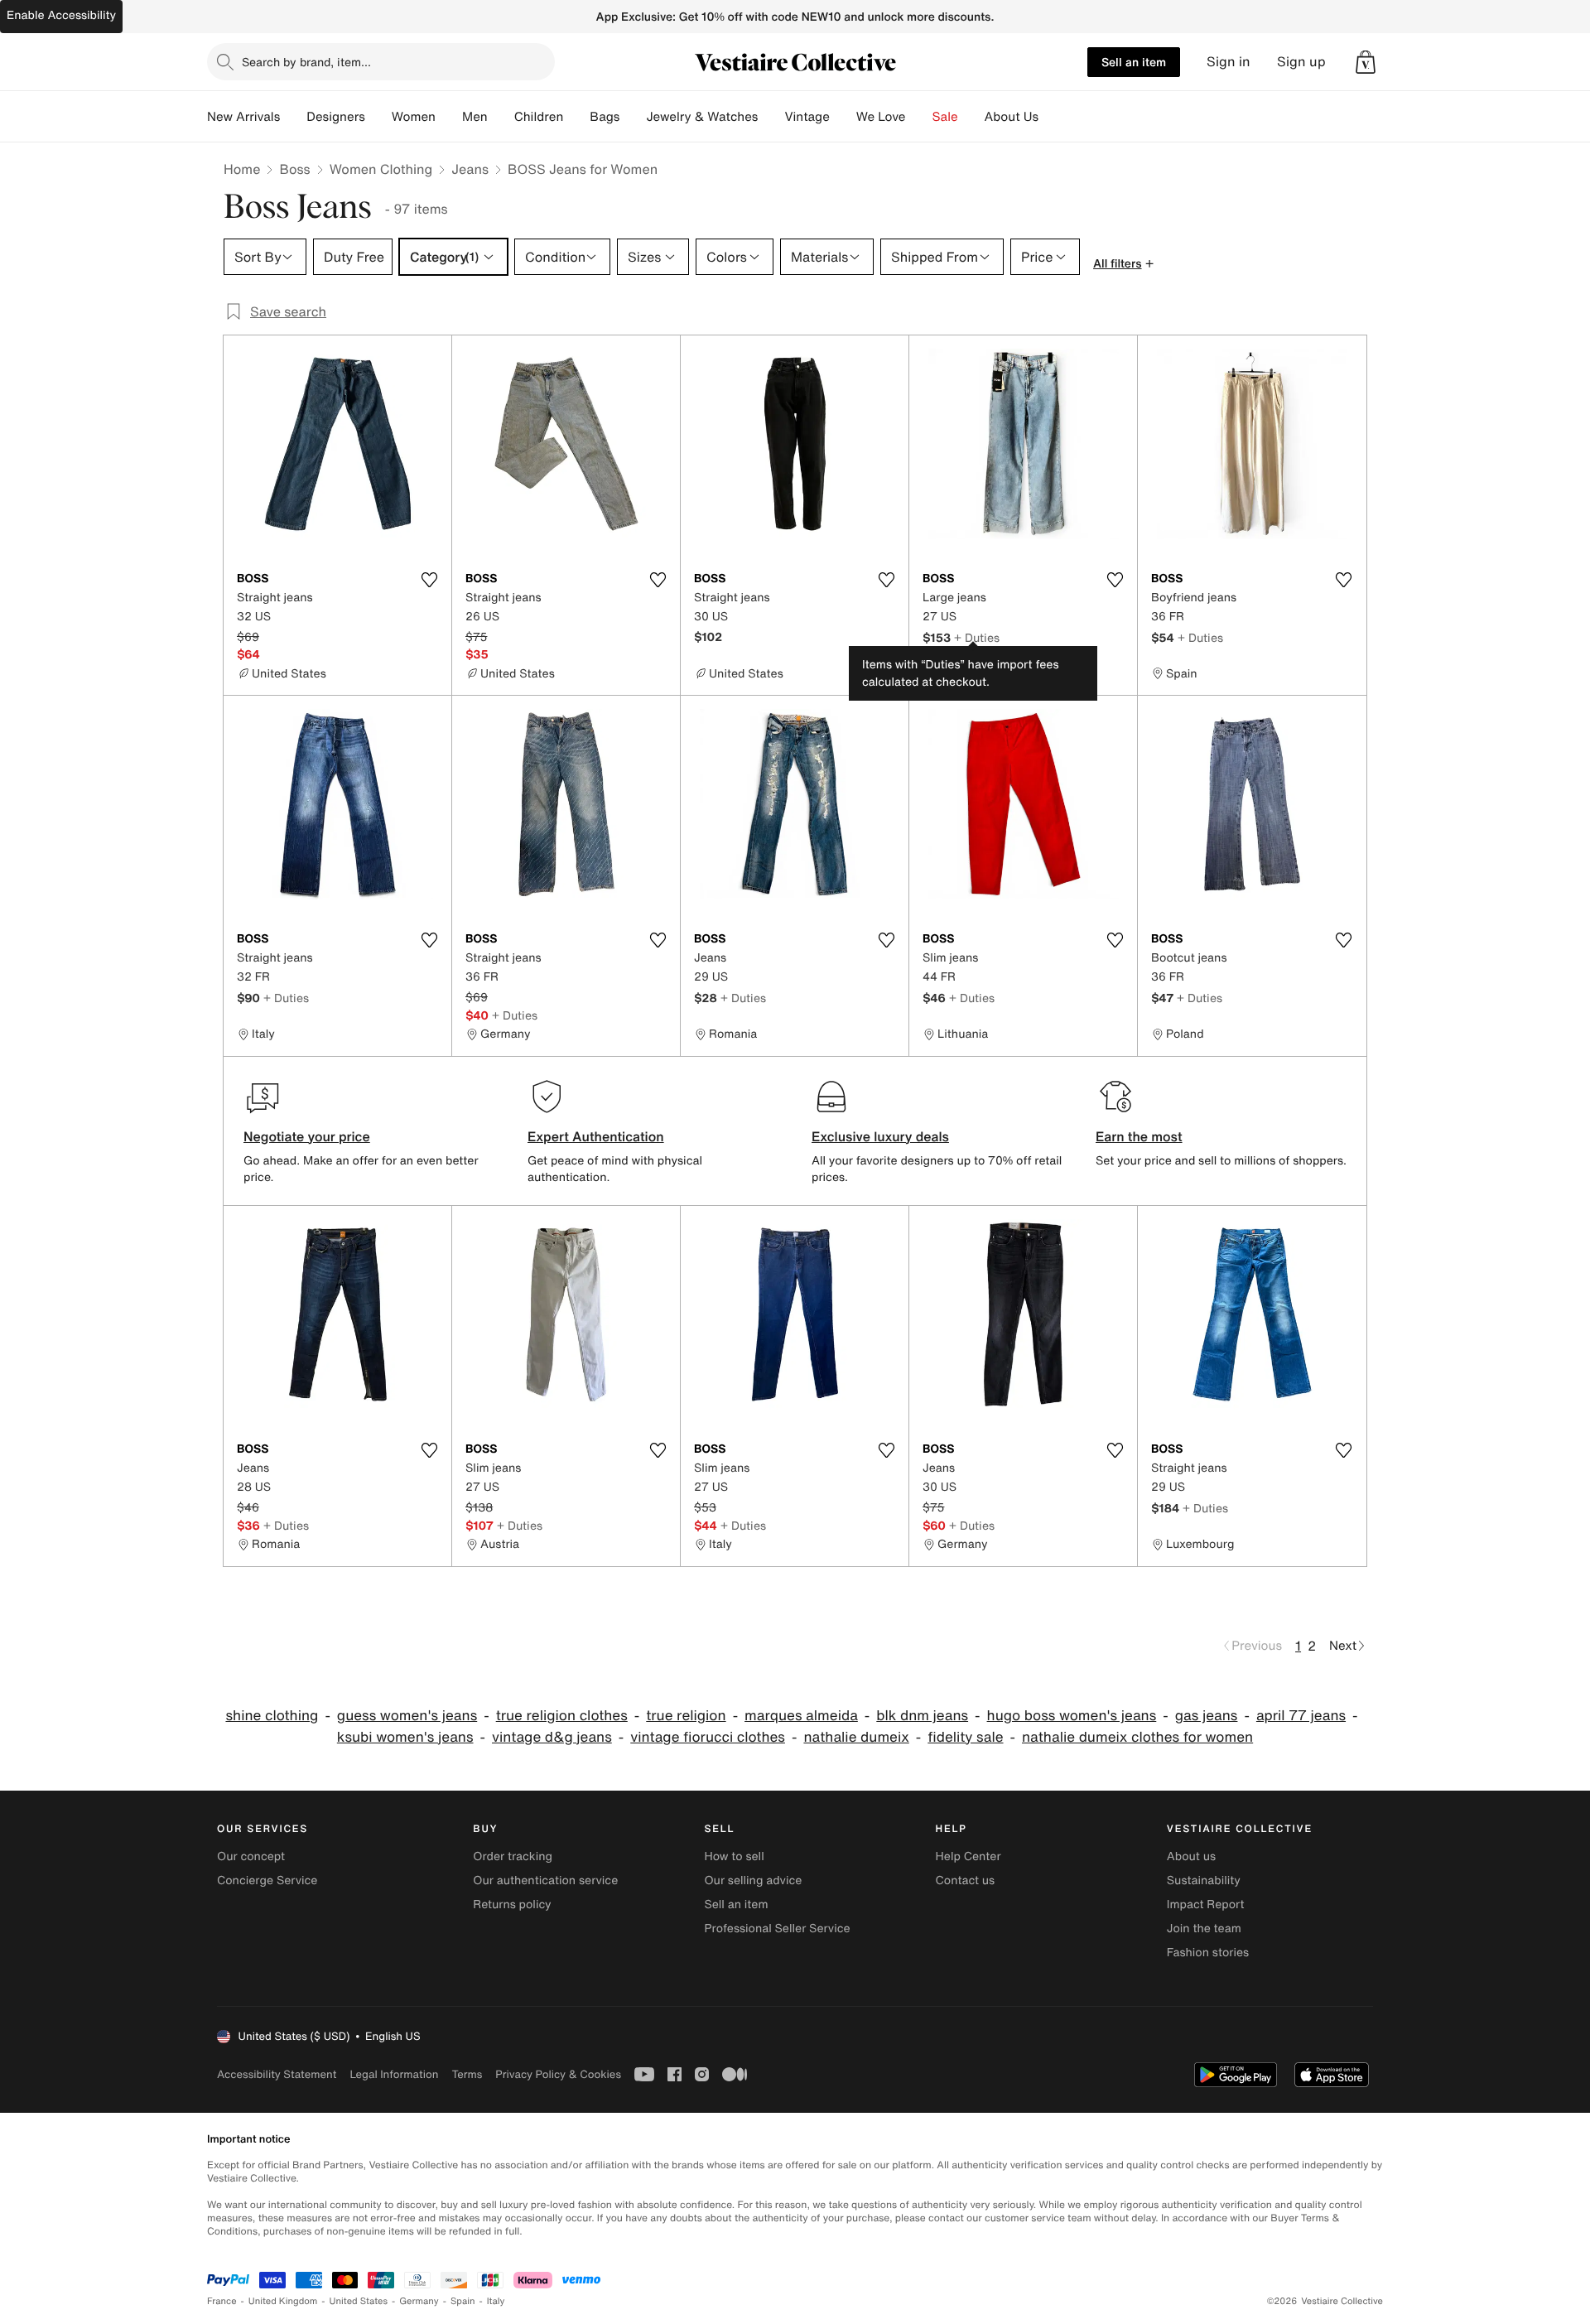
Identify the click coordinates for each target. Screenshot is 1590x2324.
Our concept (251, 1856)
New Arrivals (243, 117)
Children (539, 117)
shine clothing (272, 1716)
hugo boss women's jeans (1072, 1716)
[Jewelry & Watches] (771, 117)
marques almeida (801, 1716)
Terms (467, 2074)
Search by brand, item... (306, 62)
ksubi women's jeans (405, 1737)
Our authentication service (545, 1880)
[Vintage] (843, 117)
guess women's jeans (407, 1716)
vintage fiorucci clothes (708, 1737)
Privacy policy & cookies (558, 2074)
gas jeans (1207, 1716)
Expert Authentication (596, 1136)
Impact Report (1206, 1905)
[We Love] (919, 117)
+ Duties (977, 637)
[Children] (576, 117)
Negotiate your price (307, 1136)
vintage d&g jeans (552, 1737)
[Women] (449, 117)
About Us (1012, 117)
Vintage (807, 117)
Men (475, 117)
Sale (945, 117)
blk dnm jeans (922, 1716)
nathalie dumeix (856, 1737)
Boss (294, 169)
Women (414, 117)
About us (1191, 1856)
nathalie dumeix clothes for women (1137, 1737)
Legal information (394, 2074)
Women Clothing (381, 169)
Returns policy (512, 1905)
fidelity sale (965, 1737)
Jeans (470, 169)
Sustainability (1204, 1880)
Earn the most (1139, 1136)
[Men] (501, 117)
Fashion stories (1208, 1953)
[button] (1366, 62)
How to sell (734, 1856)
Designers (336, 117)
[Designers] (378, 117)
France (222, 2301)
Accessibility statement (277, 2074)
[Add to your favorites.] (429, 580)
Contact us (966, 1880)
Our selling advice (753, 1880)
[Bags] (633, 117)
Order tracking (513, 1856)
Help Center (968, 1856)
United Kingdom (283, 2301)
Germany (419, 2301)
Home (242, 169)
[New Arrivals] (293, 117)
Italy (496, 2301)
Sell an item (1134, 62)
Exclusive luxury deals (880, 1136)
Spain (463, 2301)
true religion (686, 1716)
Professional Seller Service (777, 1929)
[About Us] (1052, 117)
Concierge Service (267, 1880)
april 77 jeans (1301, 1716)
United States (359, 2301)
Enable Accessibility (61, 15)
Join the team (1204, 1929)
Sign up (1301, 62)
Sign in (1229, 62)
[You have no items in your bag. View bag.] (1366, 62)
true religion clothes (562, 1716)
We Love (881, 117)
